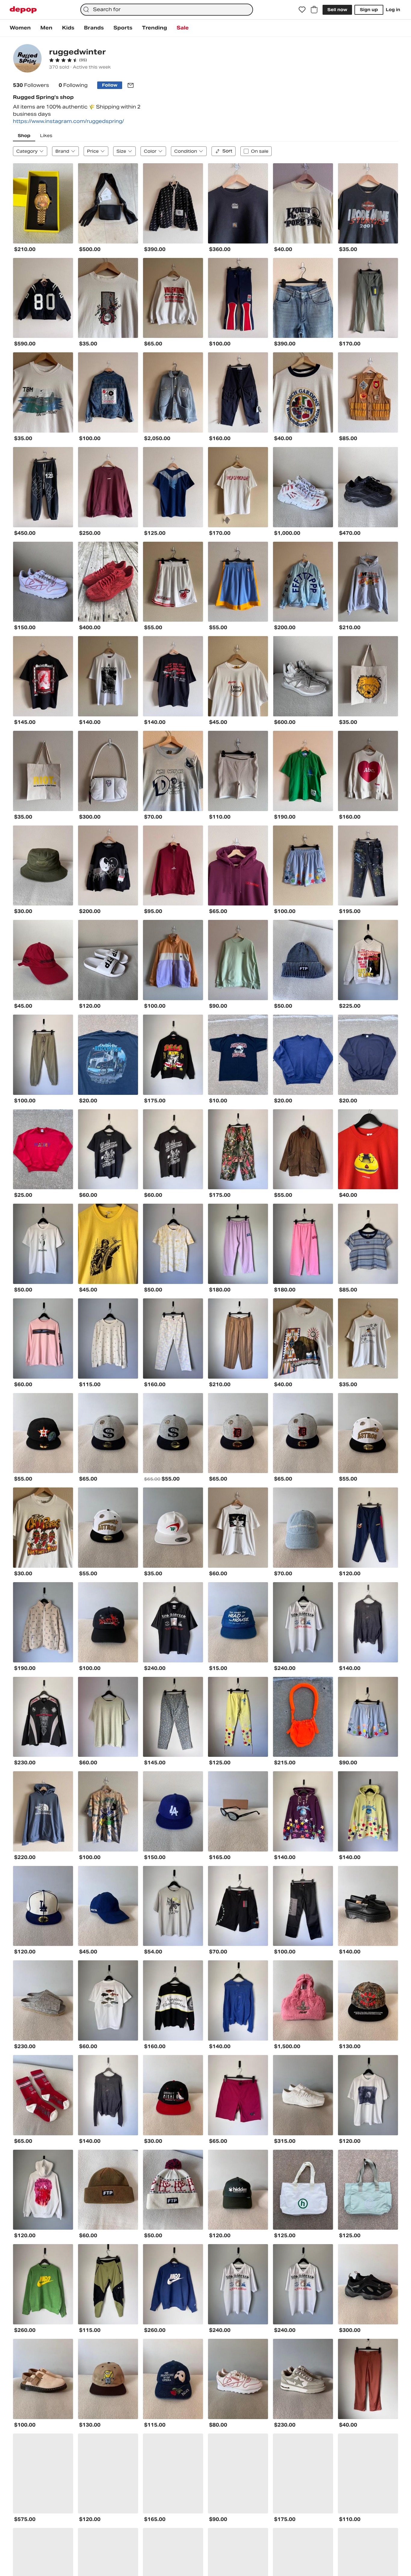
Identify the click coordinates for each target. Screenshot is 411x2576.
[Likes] (302, 10)
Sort (227, 151)
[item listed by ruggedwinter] (43, 203)
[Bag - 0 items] (314, 10)
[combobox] (167, 10)
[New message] (131, 85)
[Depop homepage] (23, 10)
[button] (68, 60)
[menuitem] (20, 28)
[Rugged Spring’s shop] (27, 59)
